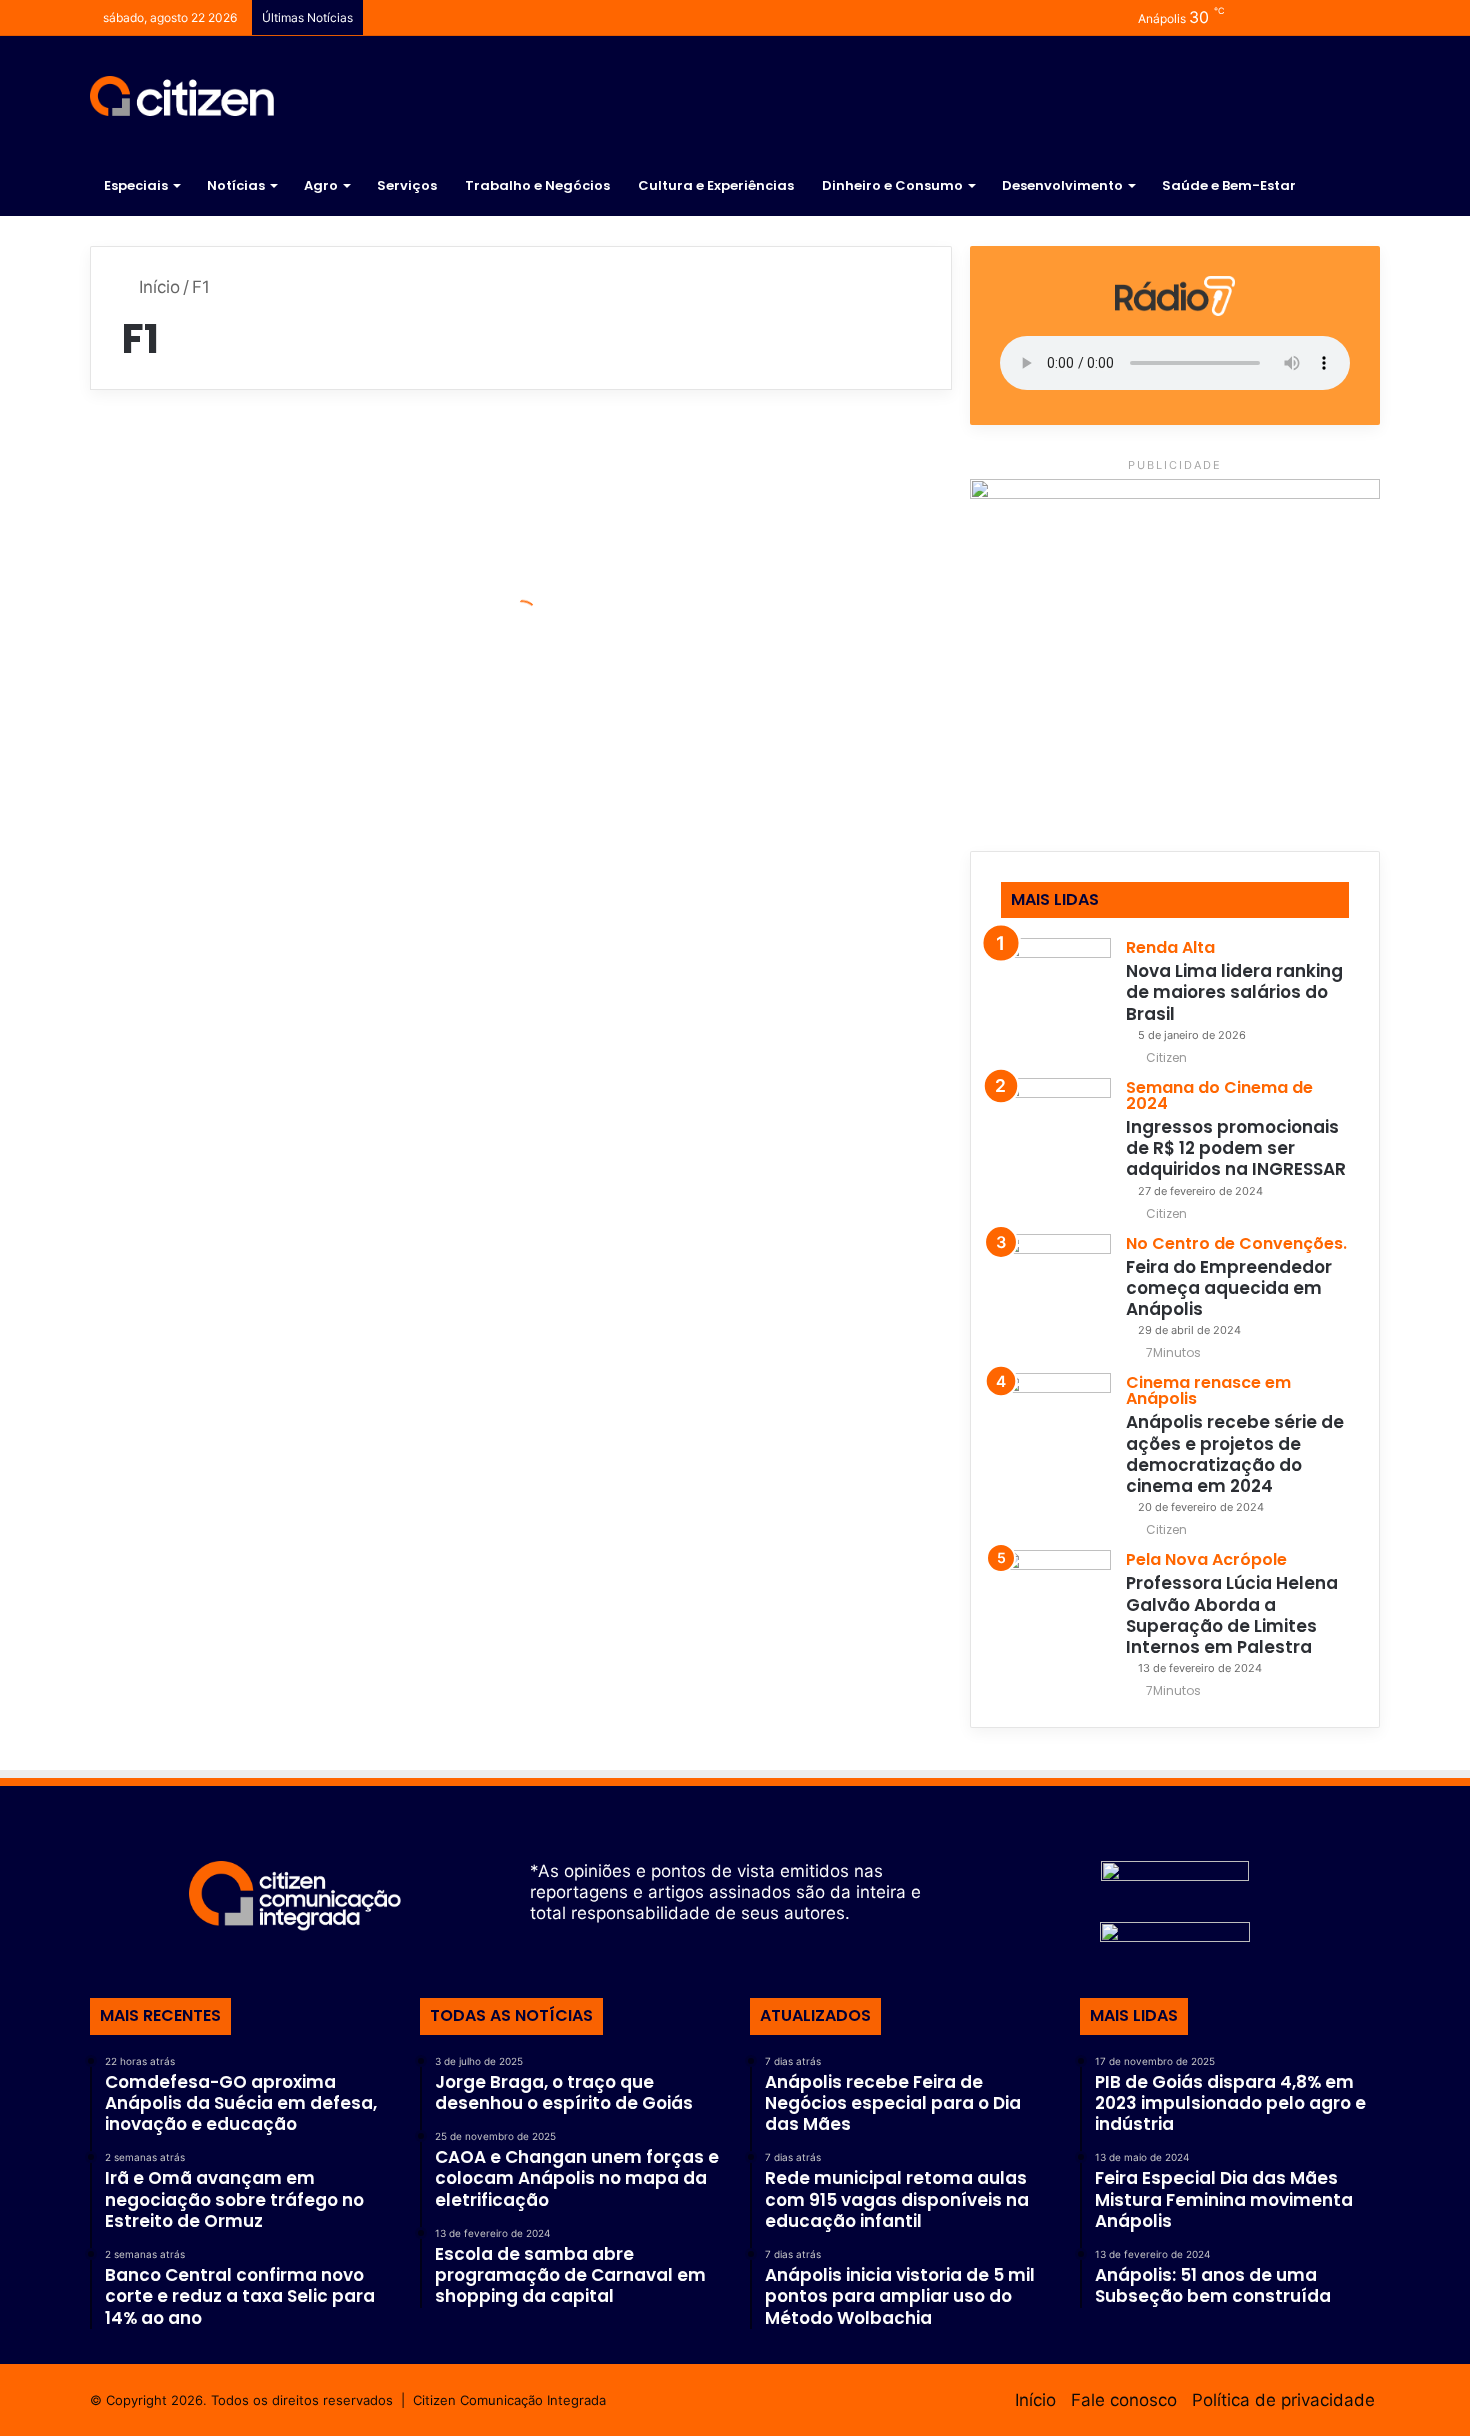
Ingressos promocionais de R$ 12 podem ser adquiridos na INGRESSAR (1236, 1148)
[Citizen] (182, 96)
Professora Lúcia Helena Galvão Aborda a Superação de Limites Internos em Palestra (1232, 1615)
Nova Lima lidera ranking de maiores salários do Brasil (1234, 992)
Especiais (136, 185)
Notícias (236, 185)
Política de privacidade (1283, 2400)
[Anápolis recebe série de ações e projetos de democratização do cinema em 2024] (1056, 1428)
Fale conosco (1124, 2400)
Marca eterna (204, 664)
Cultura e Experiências (716, 185)
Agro (321, 185)
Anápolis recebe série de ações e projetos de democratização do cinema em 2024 (1235, 1454)
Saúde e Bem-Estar (1229, 185)
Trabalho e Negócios (537, 185)
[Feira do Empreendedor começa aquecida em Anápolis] (1056, 1289)
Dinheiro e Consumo (892, 185)
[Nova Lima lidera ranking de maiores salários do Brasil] (1056, 993)
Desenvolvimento (1062, 185)
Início (157, 287)
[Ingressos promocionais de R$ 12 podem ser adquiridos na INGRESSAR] (1056, 1133)
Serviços (407, 185)
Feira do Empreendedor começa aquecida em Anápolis (1229, 1288)
